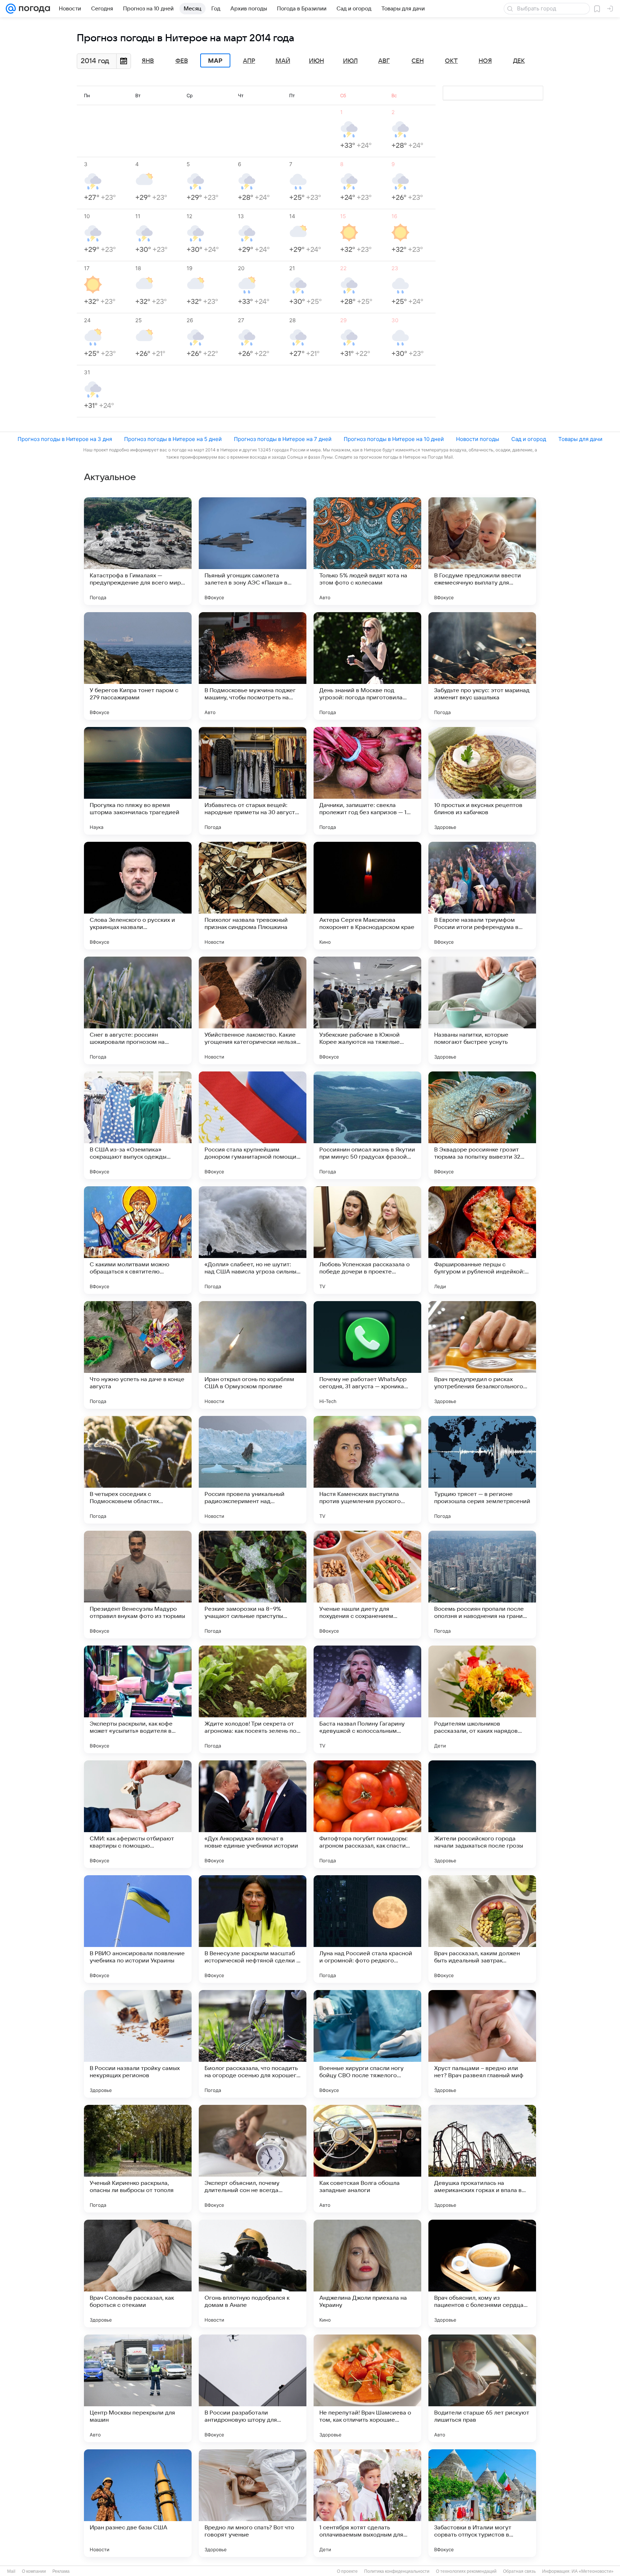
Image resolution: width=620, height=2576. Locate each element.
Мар (215, 61)
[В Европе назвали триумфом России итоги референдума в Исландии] (482, 896)
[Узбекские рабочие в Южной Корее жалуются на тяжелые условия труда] (367, 1010)
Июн (316, 61)
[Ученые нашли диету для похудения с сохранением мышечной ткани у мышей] (367, 1585)
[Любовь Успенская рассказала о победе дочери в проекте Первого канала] (367, 1240)
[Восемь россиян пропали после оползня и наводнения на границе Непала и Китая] (482, 1585)
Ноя (485, 61)
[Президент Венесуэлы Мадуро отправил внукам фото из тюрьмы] (138, 1585)
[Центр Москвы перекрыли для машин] (138, 2388)
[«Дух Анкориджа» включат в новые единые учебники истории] (253, 1814)
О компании (34, 2571)
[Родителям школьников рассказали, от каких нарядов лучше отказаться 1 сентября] (482, 1699)
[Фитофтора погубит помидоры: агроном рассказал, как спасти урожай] (367, 1814)
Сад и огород (529, 439)
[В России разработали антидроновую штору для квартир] (253, 2388)
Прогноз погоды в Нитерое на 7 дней (283, 439)
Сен (418, 61)
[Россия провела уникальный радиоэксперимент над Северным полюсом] (253, 1470)
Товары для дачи (580, 439)
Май (283, 61)
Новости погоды (478, 439)
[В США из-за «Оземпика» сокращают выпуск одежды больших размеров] (138, 1125)
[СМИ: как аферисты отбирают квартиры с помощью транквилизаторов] (138, 1814)
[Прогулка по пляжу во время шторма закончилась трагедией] (138, 781)
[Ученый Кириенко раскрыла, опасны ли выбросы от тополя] (138, 2159)
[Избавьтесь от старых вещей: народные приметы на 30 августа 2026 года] (253, 781)
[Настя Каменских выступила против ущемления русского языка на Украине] (367, 1470)
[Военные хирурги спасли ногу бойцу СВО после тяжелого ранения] (367, 2044)
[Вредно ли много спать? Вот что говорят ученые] (253, 2503)
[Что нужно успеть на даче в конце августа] (138, 1355)
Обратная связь (519, 2571)
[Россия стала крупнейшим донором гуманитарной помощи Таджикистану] (253, 1125)
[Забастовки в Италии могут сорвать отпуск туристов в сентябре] (482, 2503)
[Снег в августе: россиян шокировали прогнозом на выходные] (138, 1010)
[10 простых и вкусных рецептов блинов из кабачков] (482, 781)
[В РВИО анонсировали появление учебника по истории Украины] (138, 1929)
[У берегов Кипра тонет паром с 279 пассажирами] (138, 666)
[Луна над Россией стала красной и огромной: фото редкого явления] (367, 1929)
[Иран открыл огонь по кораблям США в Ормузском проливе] (253, 1355)
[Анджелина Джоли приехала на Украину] (367, 2274)
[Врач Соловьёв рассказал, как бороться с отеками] (138, 2274)
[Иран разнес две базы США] (138, 2503)
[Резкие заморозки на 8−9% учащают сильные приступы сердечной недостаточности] (253, 1585)
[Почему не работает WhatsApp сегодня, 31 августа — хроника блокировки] (367, 1355)
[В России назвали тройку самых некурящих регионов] (138, 2044)
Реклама (61, 2571)
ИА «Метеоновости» (593, 2571)
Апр (249, 61)
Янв (148, 61)
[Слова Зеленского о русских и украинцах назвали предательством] (138, 896)
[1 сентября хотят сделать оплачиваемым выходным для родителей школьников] (367, 2503)
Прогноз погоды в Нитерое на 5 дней (173, 439)
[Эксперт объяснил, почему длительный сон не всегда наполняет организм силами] (253, 2159)
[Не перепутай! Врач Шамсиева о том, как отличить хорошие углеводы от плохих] (367, 2388)
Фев (182, 61)
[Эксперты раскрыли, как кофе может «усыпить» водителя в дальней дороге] (138, 1699)
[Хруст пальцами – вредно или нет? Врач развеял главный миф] (482, 2044)
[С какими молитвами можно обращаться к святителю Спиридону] (138, 1240)
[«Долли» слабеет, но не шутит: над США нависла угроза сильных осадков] (253, 1240)
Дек (519, 61)
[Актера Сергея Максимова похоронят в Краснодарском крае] (367, 896)
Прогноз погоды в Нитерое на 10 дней (394, 439)
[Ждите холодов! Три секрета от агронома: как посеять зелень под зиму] (253, 1699)
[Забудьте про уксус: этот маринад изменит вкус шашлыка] (482, 666)
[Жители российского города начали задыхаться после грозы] (482, 1814)
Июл (350, 61)
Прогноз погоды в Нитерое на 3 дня (65, 439)
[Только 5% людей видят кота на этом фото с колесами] (367, 551)
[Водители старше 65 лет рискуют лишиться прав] (482, 2388)
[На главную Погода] (33, 9)
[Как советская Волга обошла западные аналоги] (367, 2159)
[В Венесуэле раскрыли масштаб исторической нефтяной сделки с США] (253, 1929)
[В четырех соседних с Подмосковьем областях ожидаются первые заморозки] (138, 1470)
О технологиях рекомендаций (466, 2571)
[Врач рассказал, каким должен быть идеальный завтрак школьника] (482, 1929)
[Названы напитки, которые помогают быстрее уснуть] (482, 1010)
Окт (451, 61)
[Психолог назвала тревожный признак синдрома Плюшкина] (253, 896)
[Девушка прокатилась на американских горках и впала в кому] (482, 2159)
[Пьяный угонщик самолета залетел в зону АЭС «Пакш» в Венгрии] (253, 551)
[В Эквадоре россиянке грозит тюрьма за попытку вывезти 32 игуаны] (482, 1125)
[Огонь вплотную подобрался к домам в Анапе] (253, 2274)
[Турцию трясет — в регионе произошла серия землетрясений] (482, 1470)
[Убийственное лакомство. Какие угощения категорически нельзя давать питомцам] (253, 1010)
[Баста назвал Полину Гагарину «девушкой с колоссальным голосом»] (367, 1699)
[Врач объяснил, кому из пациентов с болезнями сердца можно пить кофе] (482, 2274)
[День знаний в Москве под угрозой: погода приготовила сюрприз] (367, 666)
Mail (11, 2571)
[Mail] (11, 9)
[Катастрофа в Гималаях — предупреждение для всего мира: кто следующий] (138, 551)
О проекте (347, 2571)
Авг (384, 61)
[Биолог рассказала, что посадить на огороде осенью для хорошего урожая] (253, 2044)
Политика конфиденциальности (397, 2571)
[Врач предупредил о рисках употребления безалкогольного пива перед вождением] (482, 1355)
